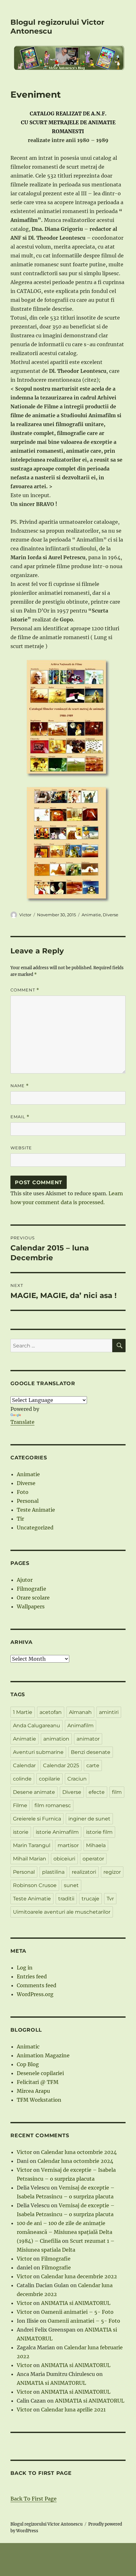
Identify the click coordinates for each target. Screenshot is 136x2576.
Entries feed (32, 1976)
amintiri (109, 1712)
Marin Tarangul (32, 1845)
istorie (21, 1832)
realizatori (84, 1872)
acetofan (51, 1712)
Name (20, 1086)
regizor (112, 1872)
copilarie (49, 1779)
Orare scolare (33, 1598)
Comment (25, 990)
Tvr (110, 1899)
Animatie (91, 915)
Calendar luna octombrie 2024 (79, 2152)
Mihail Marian (30, 1859)
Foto (23, 1492)
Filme (20, 1805)
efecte (97, 1792)
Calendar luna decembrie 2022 (79, 2276)
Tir (20, 1519)
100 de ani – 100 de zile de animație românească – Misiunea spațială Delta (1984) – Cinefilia (65, 2232)
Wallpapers (31, 1606)
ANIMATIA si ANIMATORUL (76, 2303)
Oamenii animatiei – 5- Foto (77, 2312)
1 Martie (23, 1712)
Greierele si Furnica (37, 1819)
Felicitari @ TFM (38, 2082)
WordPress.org (35, 1994)
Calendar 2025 (61, 1765)
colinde (22, 1779)
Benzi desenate (91, 1752)
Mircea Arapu (33, 2091)
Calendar (24, 1765)
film (117, 1792)
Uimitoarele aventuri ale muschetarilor (62, 1912)
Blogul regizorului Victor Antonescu (46, 2524)
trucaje (90, 1899)
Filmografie (31, 1589)
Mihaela (96, 1845)
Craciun (77, 1779)
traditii (66, 1899)
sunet (71, 1885)
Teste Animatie (36, 1510)
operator (93, 1859)
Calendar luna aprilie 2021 (73, 2410)
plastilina (53, 1872)
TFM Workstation (39, 2100)
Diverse (111, 915)
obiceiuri (64, 1859)
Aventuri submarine (38, 1752)
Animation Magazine (43, 2055)
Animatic (28, 2047)
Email (20, 1117)
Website (21, 1148)
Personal (28, 1501)
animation (56, 1739)
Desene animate (34, 1792)
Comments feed (37, 1985)
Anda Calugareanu (37, 1726)
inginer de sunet (89, 1819)
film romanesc (53, 1805)
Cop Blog (28, 2064)
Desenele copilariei (40, 2073)
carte (93, 1765)
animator (88, 1739)
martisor (68, 1845)
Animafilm (80, 1726)
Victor (25, 915)
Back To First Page (34, 2499)
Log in (25, 1968)
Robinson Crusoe (35, 1885)
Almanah (80, 1712)
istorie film (99, 1832)
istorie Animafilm (57, 1832)
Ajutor (25, 1580)
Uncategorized (35, 1528)
